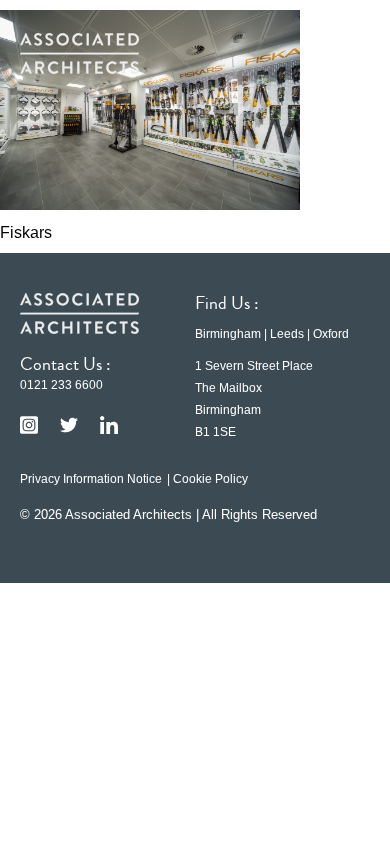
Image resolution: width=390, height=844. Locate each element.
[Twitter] (69, 425)
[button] (340, 53)
